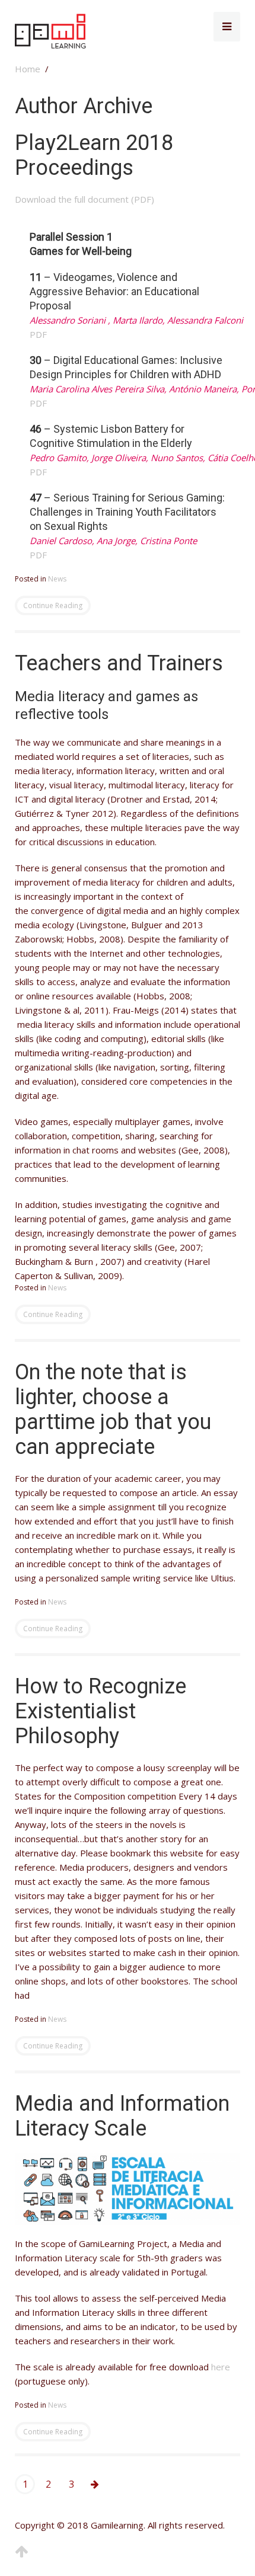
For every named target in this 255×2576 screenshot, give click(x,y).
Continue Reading (53, 605)
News (57, 579)
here (221, 2367)
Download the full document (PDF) (85, 199)
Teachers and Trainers (119, 663)
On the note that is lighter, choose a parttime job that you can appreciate (113, 1410)
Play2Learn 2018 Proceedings (94, 155)
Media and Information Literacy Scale (122, 2116)
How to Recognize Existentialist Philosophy (101, 1711)
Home (28, 69)
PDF (38, 334)
